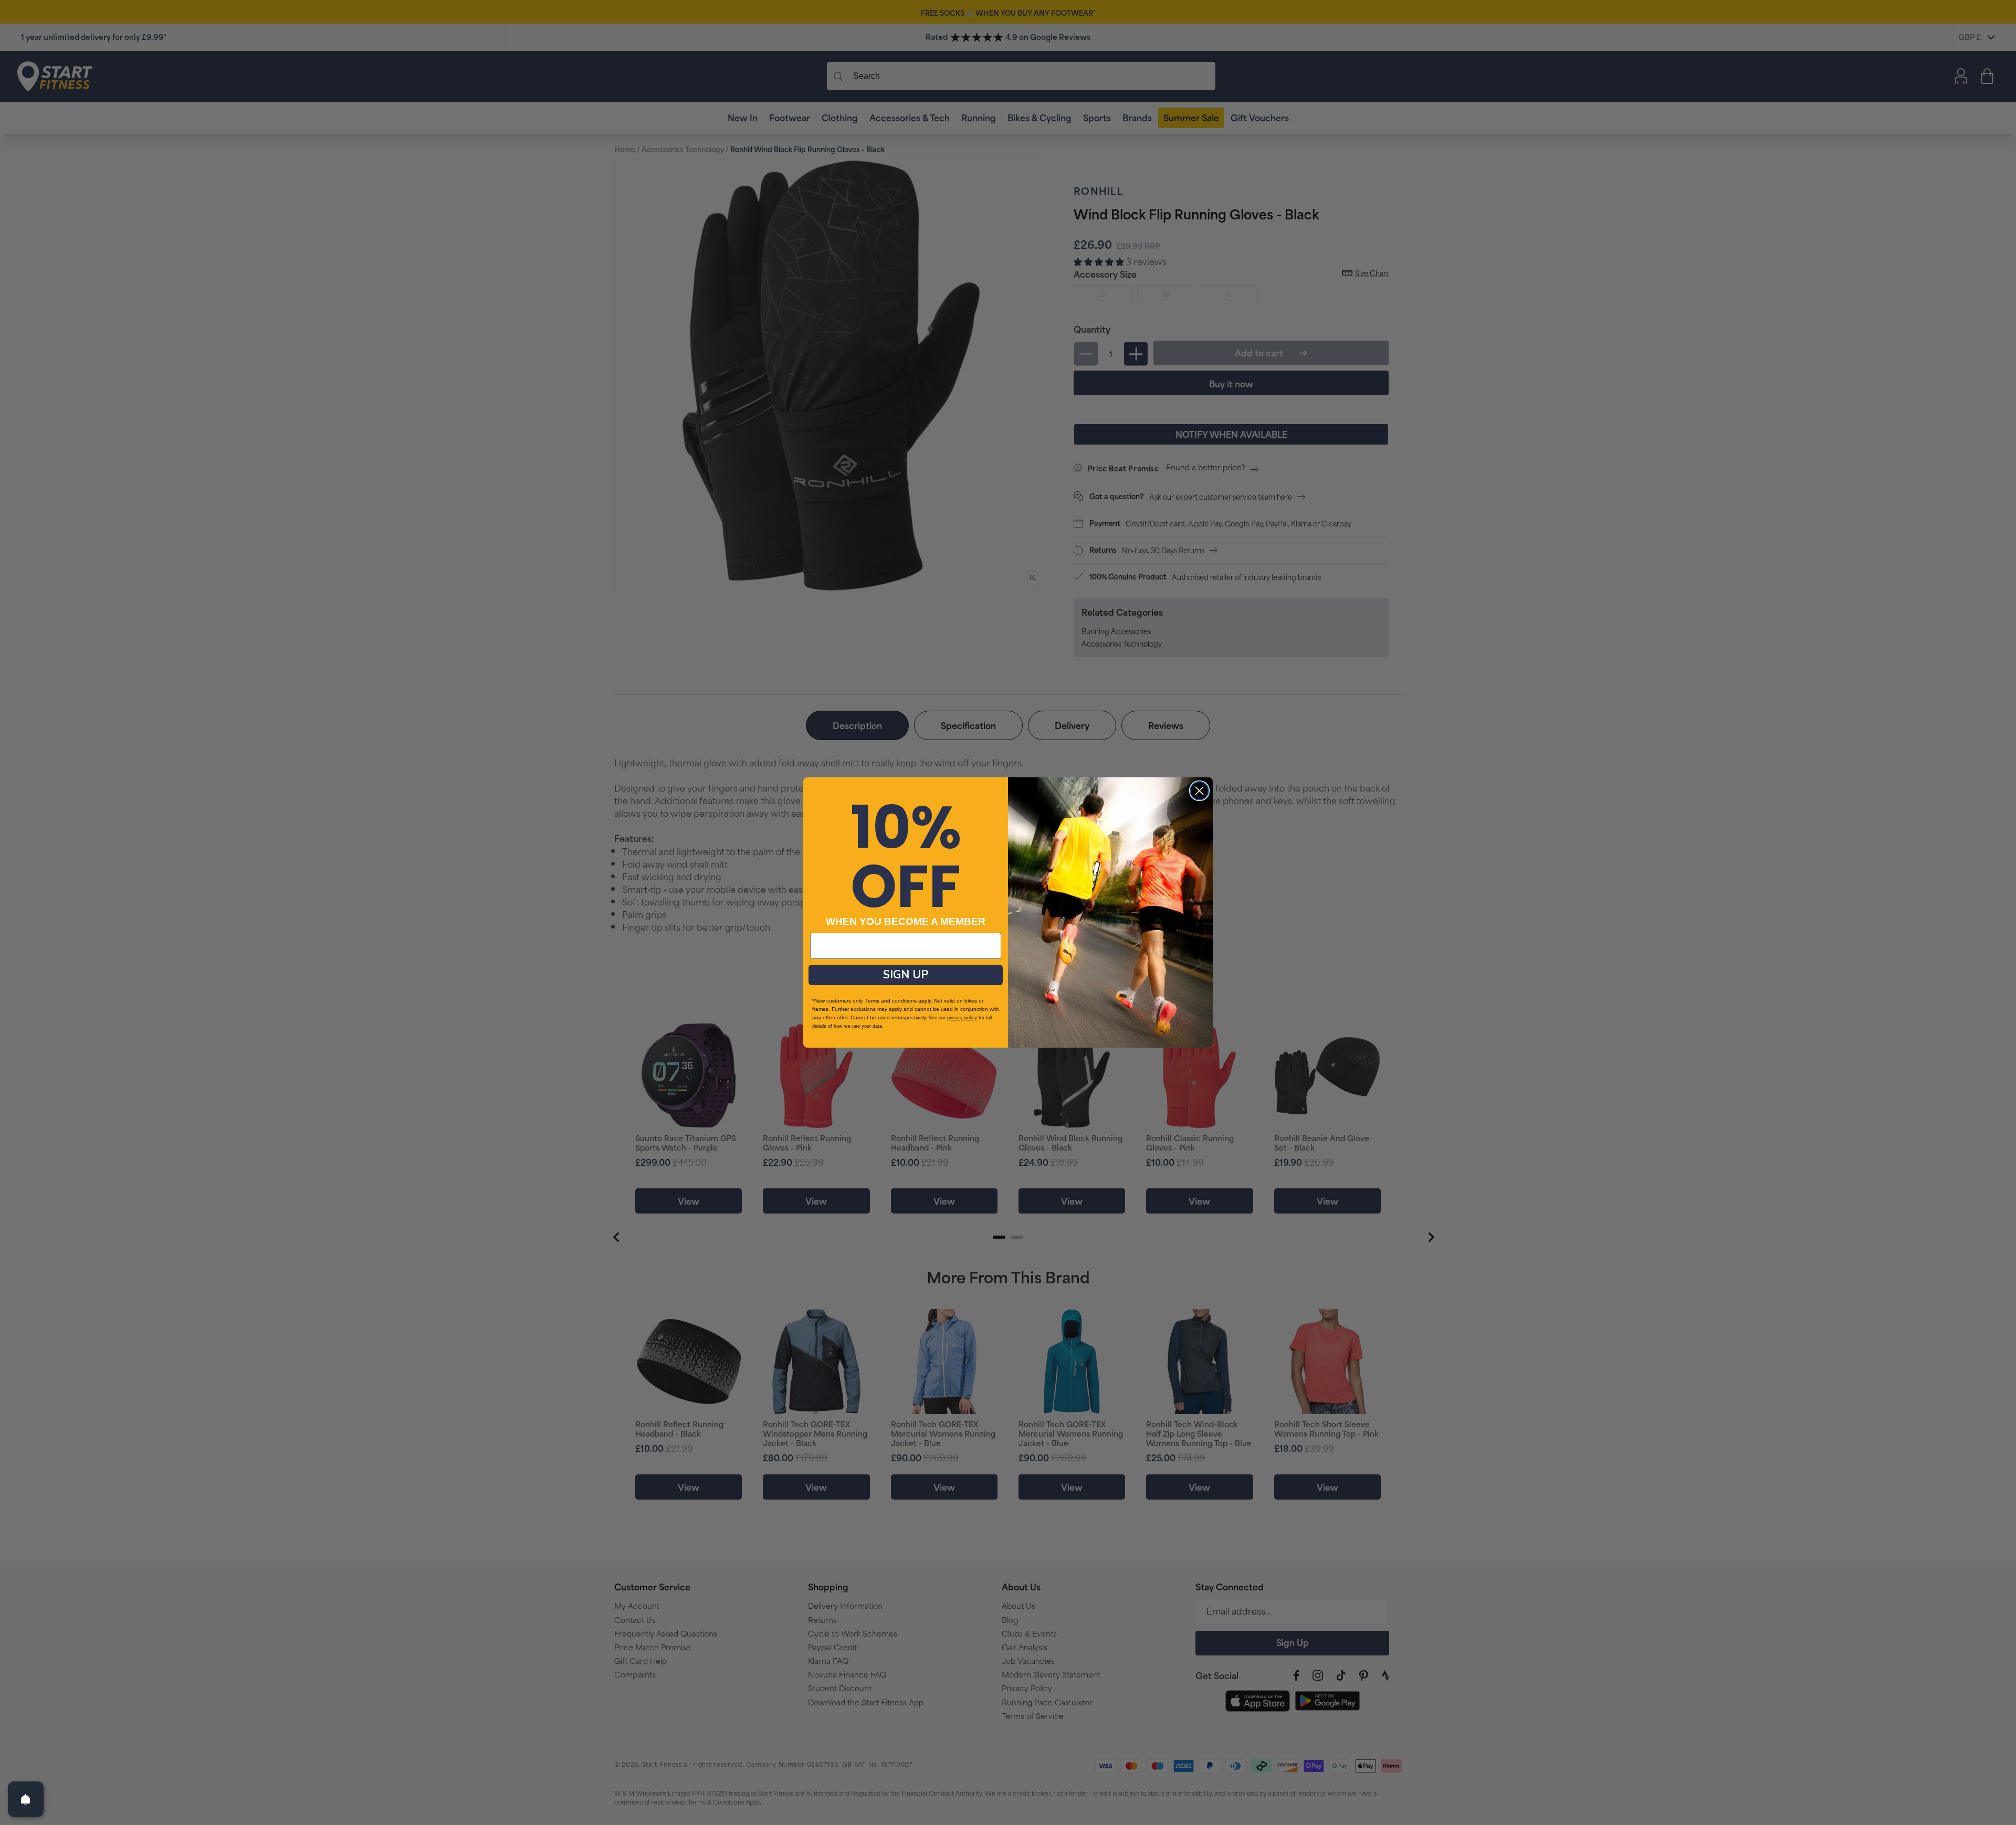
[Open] (26, 1799)
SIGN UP (906, 975)
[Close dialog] (1199, 791)
